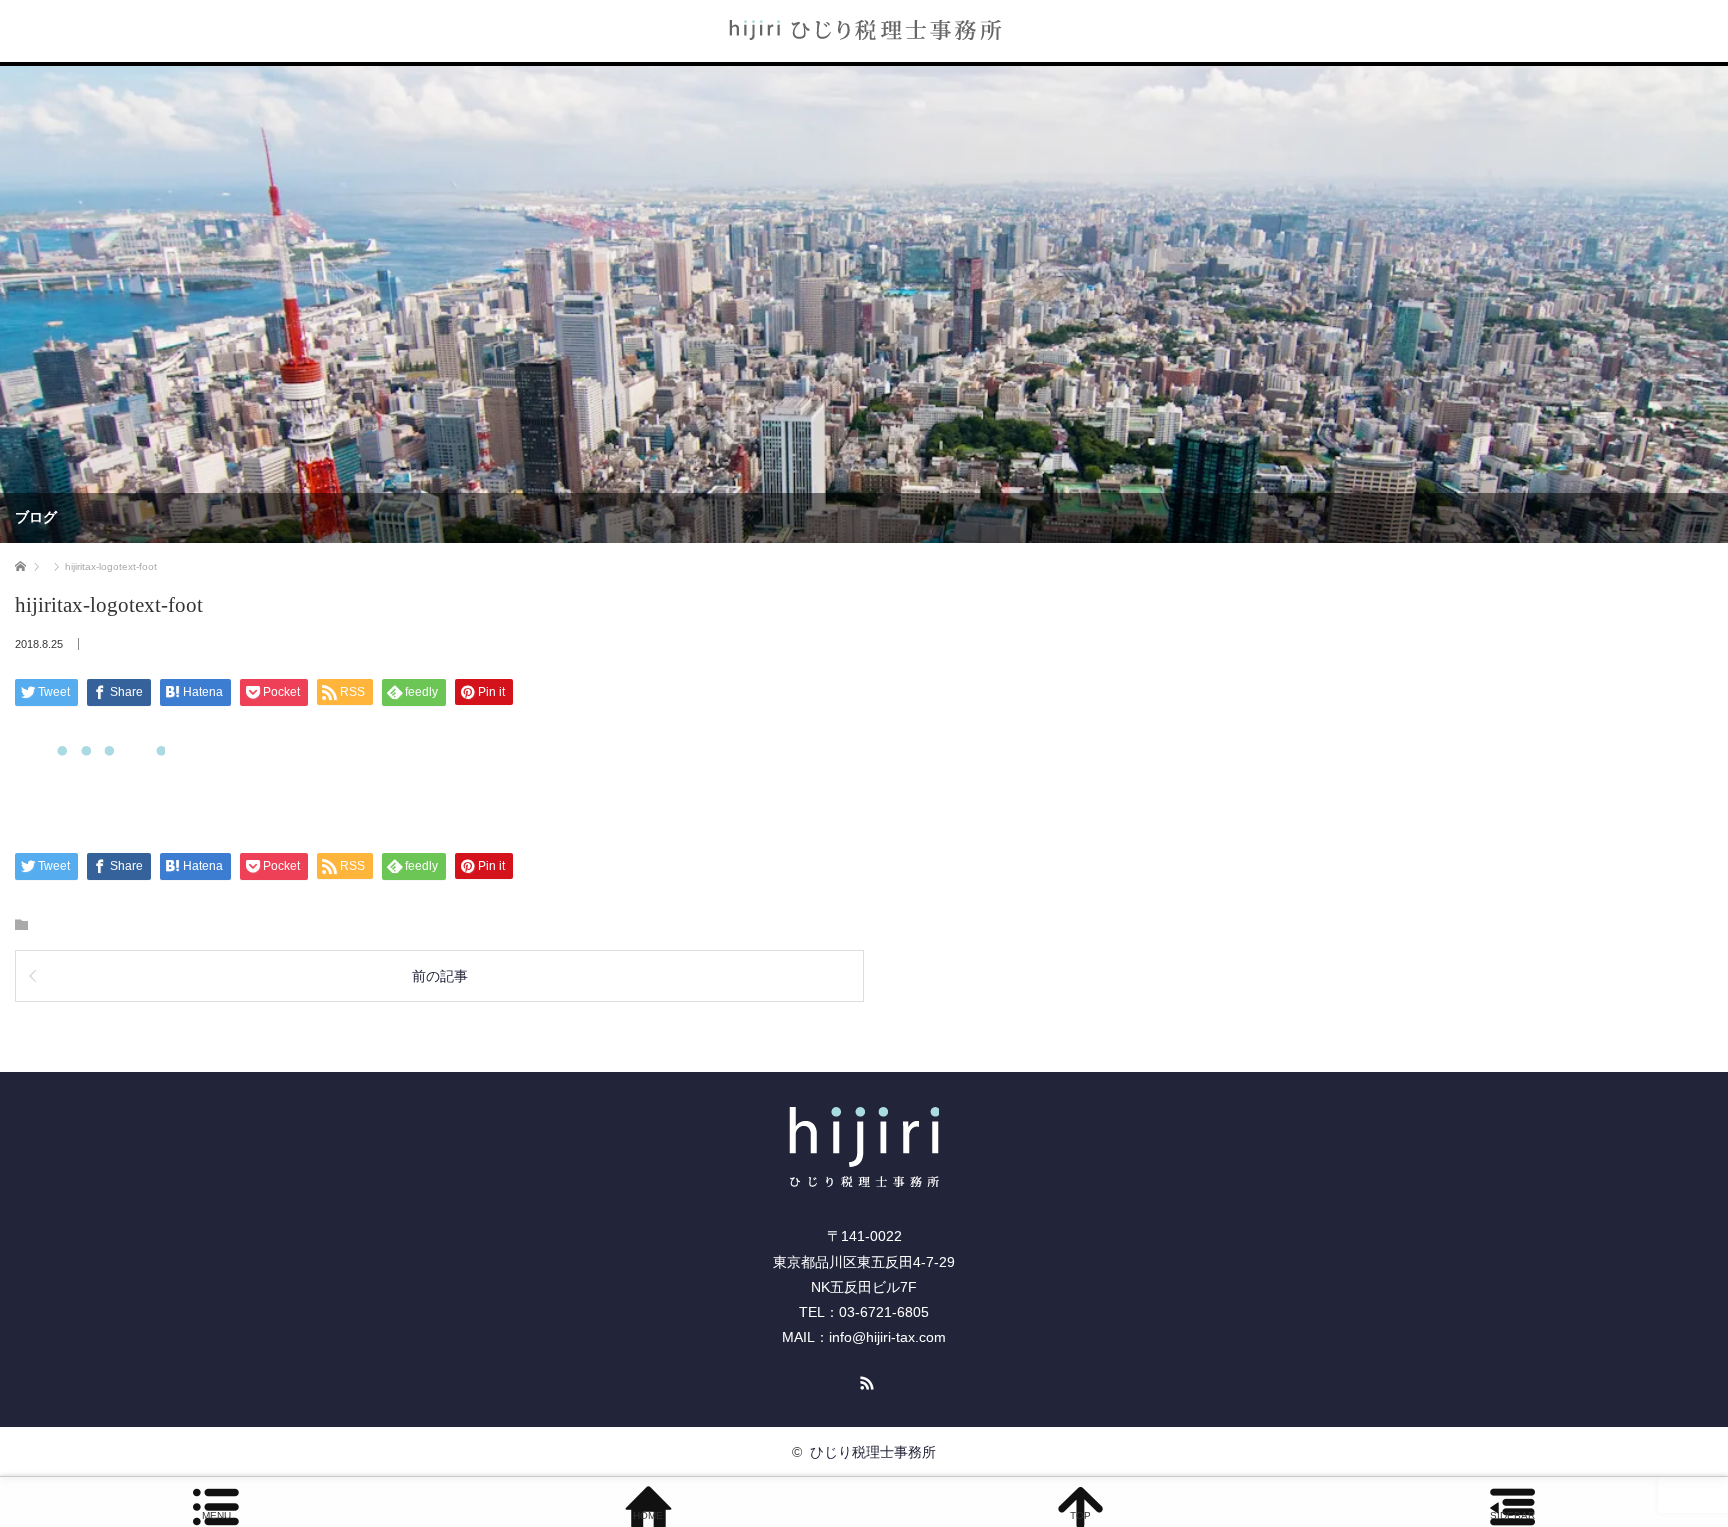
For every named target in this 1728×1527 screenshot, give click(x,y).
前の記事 (440, 976)
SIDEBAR (1512, 1515)
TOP (1080, 1515)
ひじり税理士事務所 (873, 1452)
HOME (648, 1515)
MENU (216, 1515)
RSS (864, 1380)
